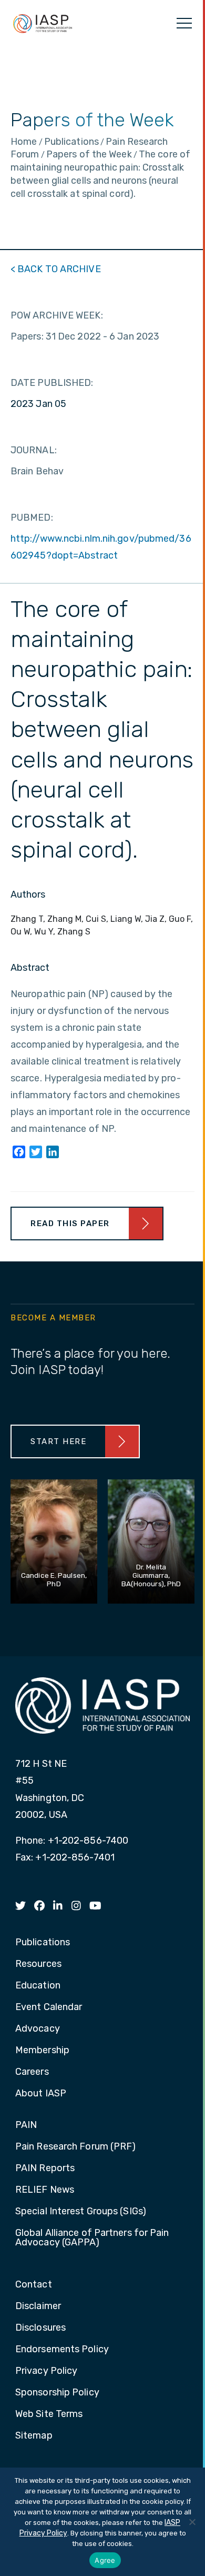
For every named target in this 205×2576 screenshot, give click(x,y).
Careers (32, 2072)
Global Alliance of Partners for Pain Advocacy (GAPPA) (92, 2238)
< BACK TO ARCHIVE (56, 269)
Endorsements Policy (62, 2350)
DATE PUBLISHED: (52, 383)
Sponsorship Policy (57, 2393)
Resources (38, 1964)
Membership (42, 2051)
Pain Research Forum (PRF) (76, 2147)
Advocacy (38, 2029)
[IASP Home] (43, 23)
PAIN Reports (45, 2169)
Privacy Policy (46, 2371)
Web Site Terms (49, 2414)
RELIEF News (45, 2190)
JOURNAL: (34, 450)
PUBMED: (32, 518)
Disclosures (40, 2328)
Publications (43, 1943)
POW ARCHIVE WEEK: (57, 315)
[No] (192, 2522)
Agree (105, 2560)
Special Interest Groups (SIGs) (81, 2212)
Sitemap (34, 2436)
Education (38, 1986)
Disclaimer (38, 2306)
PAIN (26, 2125)
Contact (34, 2285)
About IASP (41, 2094)
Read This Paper (70, 1224)
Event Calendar (49, 2007)
